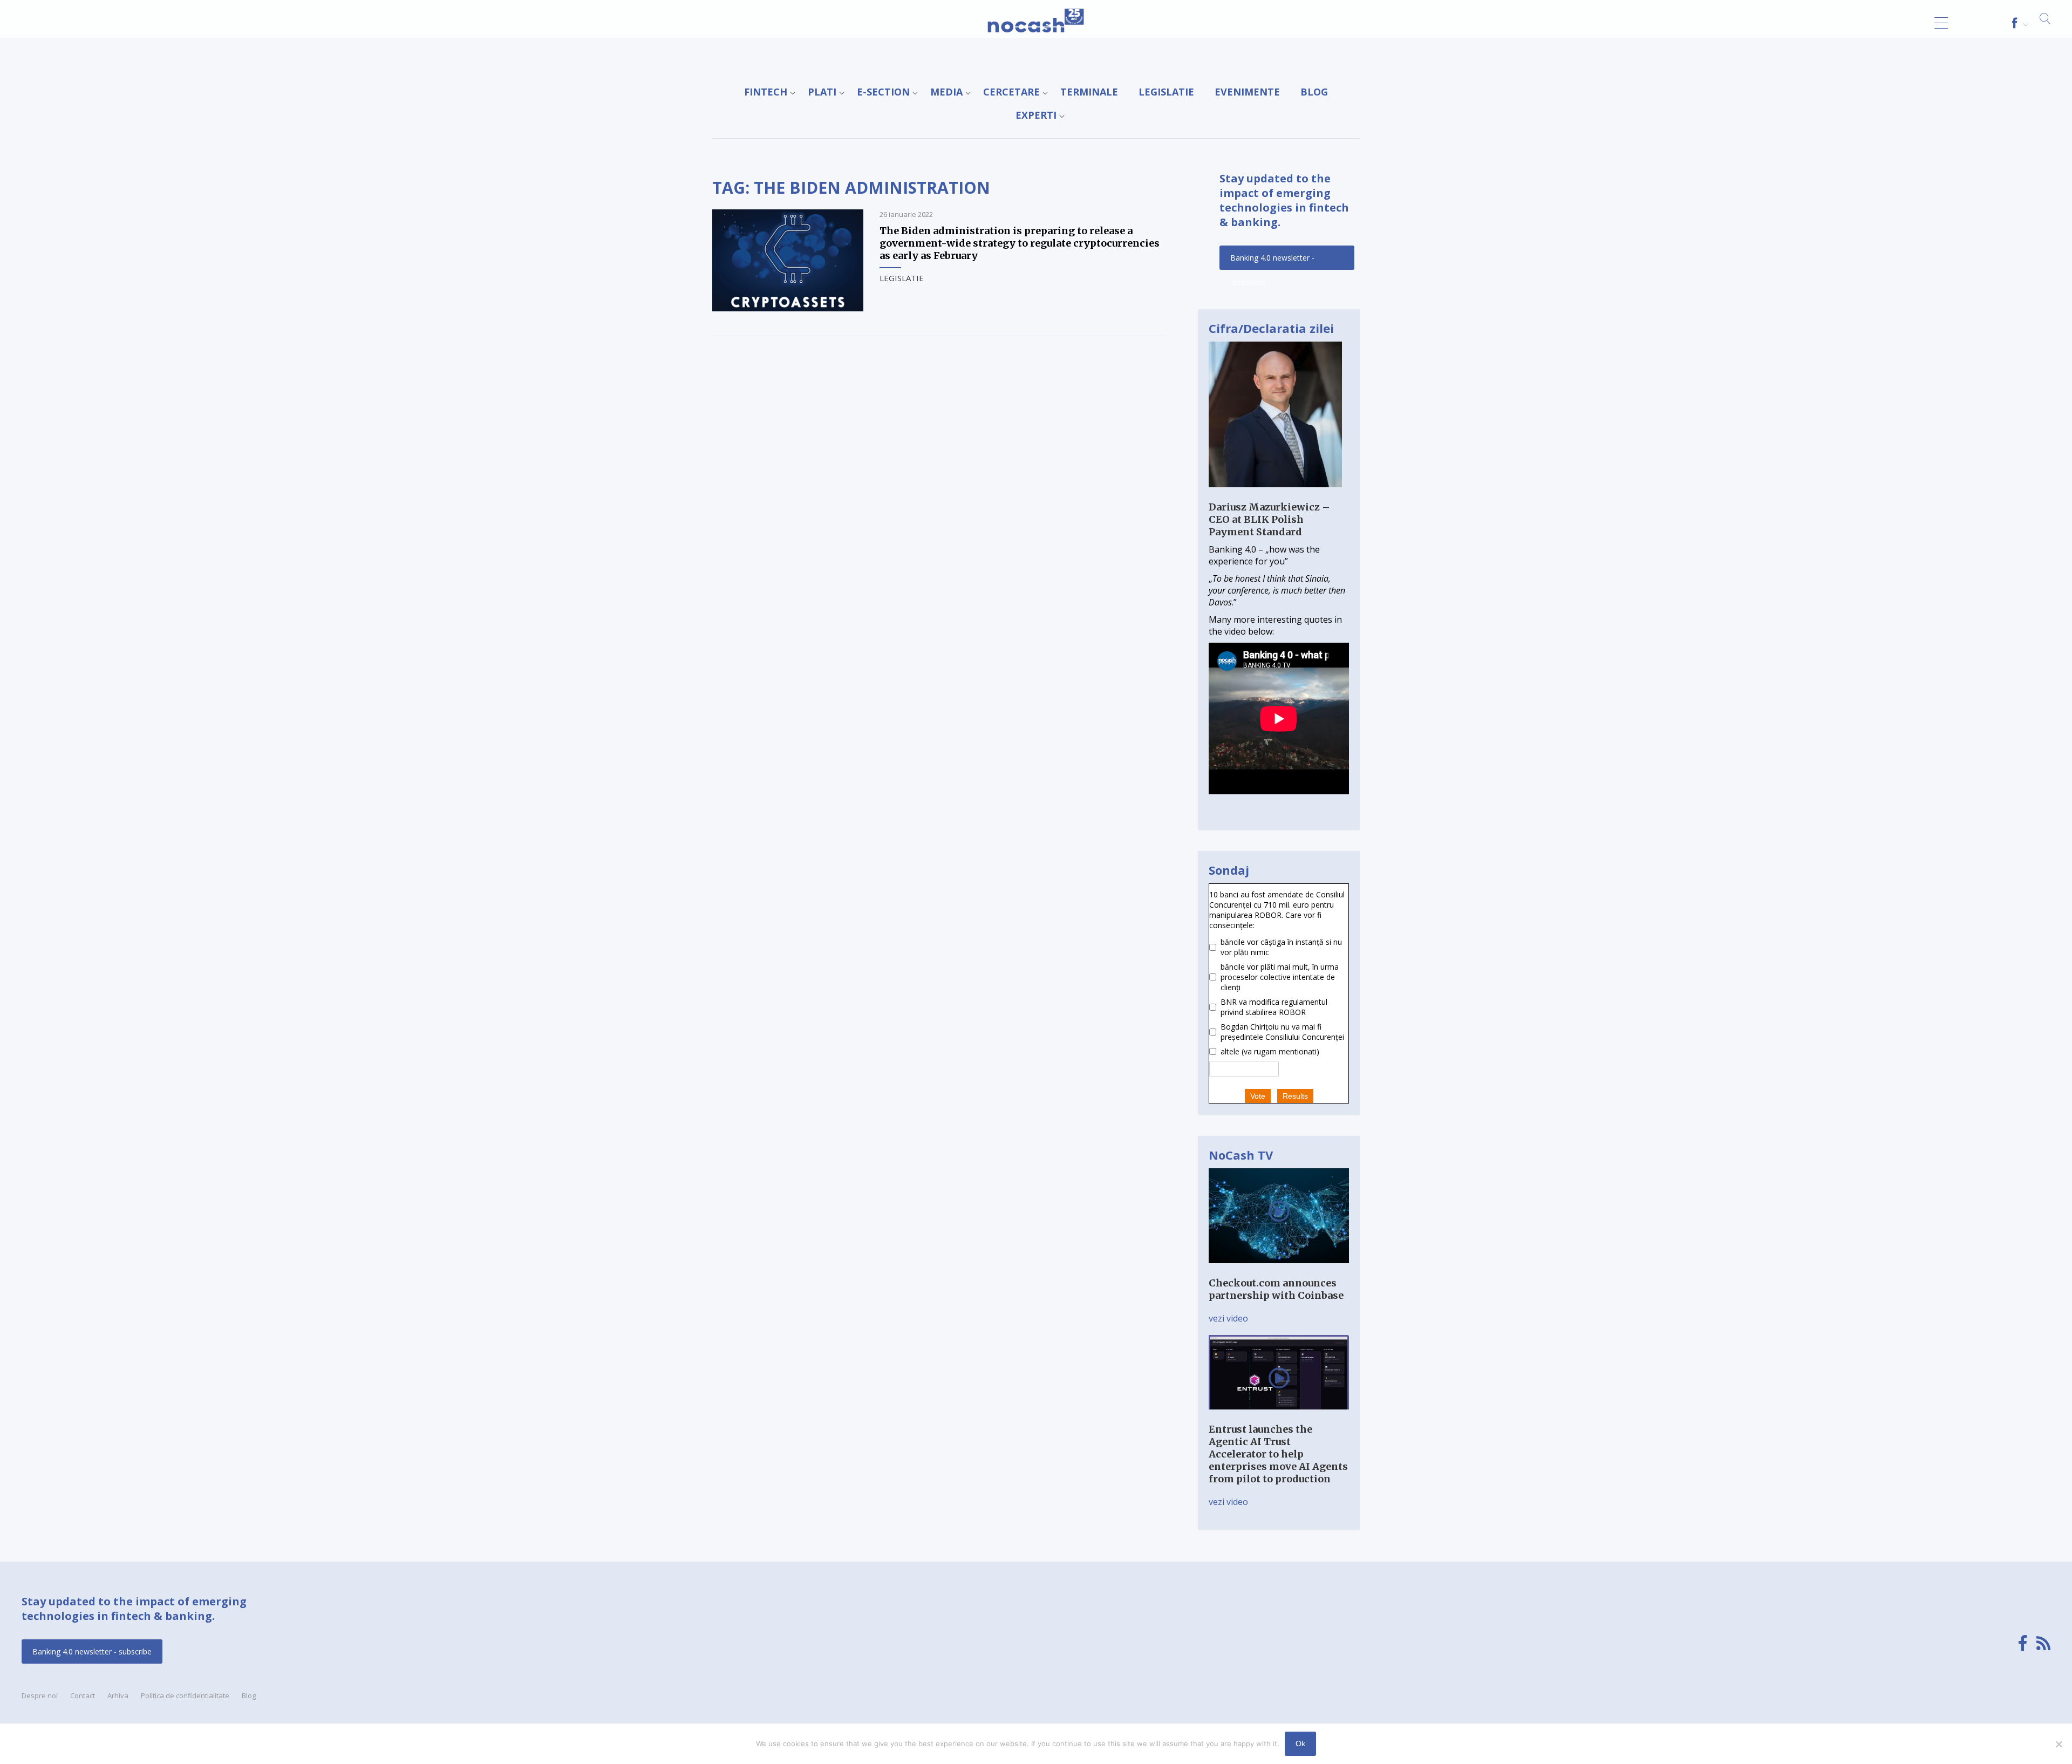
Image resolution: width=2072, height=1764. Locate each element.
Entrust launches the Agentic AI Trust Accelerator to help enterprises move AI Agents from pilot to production (1278, 1454)
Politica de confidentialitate (185, 1695)
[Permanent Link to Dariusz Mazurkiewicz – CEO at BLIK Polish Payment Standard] (1275, 495)
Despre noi (40, 1695)
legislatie (1166, 92)
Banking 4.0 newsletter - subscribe (1272, 261)
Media (946, 92)
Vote (1258, 1096)
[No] (2059, 1744)
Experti (1036, 115)
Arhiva (118, 1695)
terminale (1089, 92)
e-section (883, 92)
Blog (1314, 92)
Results (1295, 1096)
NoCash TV (1241, 1155)
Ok (1300, 1743)
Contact (83, 1695)
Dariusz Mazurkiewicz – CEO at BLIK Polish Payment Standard (1269, 519)
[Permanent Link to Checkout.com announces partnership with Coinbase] (1279, 1271)
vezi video (1228, 1318)
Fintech (766, 92)
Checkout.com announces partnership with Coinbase (1276, 1289)
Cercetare (1011, 92)
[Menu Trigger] (1941, 23)
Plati (822, 92)
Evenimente (1247, 92)
